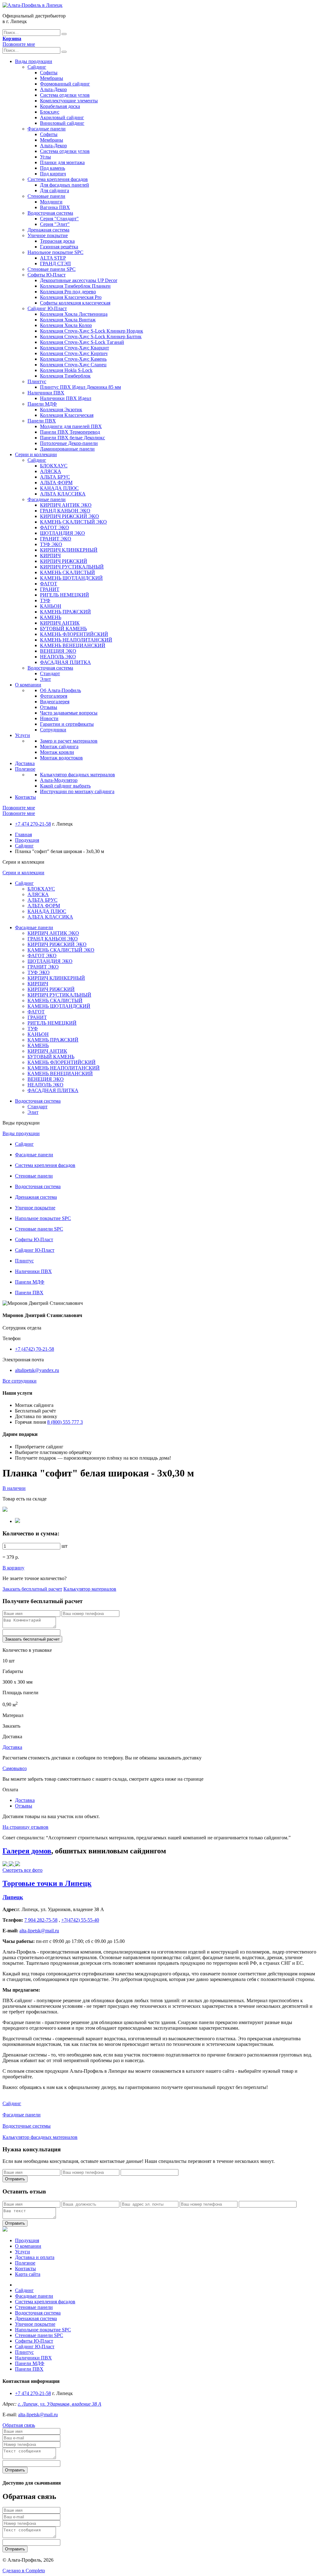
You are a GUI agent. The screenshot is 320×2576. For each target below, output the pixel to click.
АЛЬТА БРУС (55, 477)
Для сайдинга (55, 190)
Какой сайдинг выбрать (65, 786)
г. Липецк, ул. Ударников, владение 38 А (60, 2404)
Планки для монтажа (62, 162)
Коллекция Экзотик (61, 410)
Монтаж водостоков (61, 758)
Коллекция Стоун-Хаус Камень (73, 359)
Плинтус (37, 381)
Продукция (27, 840)
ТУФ (45, 600)
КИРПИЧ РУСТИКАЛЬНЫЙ (72, 567)
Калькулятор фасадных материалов (77, 775)
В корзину (13, 1568)
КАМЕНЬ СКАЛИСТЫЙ (67, 572)
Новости (49, 718)
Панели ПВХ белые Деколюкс (72, 438)
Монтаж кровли (57, 752)
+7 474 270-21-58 (33, 824)
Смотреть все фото (22, 1870)
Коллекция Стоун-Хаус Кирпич (74, 353)
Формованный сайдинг (65, 84)
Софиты (49, 73)
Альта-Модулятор (59, 780)
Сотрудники (53, 730)
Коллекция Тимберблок (65, 376)
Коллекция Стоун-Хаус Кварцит (75, 348)
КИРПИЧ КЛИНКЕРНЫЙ (69, 550)
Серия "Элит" (55, 224)
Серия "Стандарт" (59, 219)
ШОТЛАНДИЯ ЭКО (62, 533)
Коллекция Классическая (67, 415)
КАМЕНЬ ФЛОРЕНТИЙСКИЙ (74, 634)
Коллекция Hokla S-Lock (66, 370)
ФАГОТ (49, 584)
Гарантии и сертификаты (67, 724)
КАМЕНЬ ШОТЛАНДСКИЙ (71, 578)
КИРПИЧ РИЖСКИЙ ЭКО (70, 516)
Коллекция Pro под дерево (68, 292)
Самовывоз (15, 1768)
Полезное (25, 769)
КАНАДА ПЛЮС (59, 488)
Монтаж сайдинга (59, 746)
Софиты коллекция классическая (75, 303)
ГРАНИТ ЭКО (56, 539)
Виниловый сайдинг (62, 123)
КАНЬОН (51, 606)
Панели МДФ (42, 404)
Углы (45, 157)
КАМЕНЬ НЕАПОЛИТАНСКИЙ (76, 640)
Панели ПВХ (42, 421)
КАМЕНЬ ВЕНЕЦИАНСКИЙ (73, 645)
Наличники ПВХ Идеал (66, 398)
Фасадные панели (47, 129)
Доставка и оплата (35, 2257)
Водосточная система (50, 213)
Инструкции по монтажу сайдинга (77, 791)
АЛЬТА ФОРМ (56, 483)
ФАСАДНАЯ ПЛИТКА (65, 662)
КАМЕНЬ (51, 617)
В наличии (14, 1488)
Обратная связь (19, 2425)
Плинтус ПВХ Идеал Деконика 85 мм (80, 387)
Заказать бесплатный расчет (32, 1589)
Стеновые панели (46, 196)
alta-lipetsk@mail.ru (38, 2415)
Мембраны (52, 78)
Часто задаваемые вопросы (69, 713)
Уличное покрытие (48, 235)
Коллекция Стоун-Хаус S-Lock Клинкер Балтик (91, 337)
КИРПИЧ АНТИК (60, 623)
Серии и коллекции (36, 454)
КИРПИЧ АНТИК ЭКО (66, 505)
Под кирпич (53, 174)
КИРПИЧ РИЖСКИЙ (64, 561)
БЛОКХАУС (54, 466)
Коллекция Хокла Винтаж (68, 320)
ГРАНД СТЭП (55, 263)
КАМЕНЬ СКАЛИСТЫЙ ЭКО (73, 522)
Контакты (25, 797)
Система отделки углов (65, 95)
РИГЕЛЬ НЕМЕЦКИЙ (65, 595)
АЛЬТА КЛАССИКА (63, 494)
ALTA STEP (53, 258)
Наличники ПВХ (46, 393)
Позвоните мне (19, 44)
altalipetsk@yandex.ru (37, 1370)
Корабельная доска (60, 106)
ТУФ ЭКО (51, 544)
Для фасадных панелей (65, 185)
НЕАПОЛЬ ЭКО (58, 657)
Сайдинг (37, 67)
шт (65, 1546)
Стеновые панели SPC (52, 269)
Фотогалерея (54, 696)
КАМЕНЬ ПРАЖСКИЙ (65, 612)
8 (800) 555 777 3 (65, 1422)
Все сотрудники (20, 1381)
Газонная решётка (59, 247)
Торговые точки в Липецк (47, 1883)
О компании (28, 685)
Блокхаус (50, 112)
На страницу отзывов (25, 1827)
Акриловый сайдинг (62, 117)
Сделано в (24, 2571)
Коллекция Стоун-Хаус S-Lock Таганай (82, 342)
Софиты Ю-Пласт (47, 275)
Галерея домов (27, 1851)
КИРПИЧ (50, 556)
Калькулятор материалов (90, 1589)
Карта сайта (28, 2274)
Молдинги (51, 202)
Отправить (15, 2179)
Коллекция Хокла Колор (66, 325)
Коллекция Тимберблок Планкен (75, 286)
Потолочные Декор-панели (69, 443)
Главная (23, 834)
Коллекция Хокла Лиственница (74, 314)
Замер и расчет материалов (69, 741)
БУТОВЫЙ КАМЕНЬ (63, 629)
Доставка (25, 763)
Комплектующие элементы (69, 101)
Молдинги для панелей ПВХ (71, 426)
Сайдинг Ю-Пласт (47, 308)
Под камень (52, 168)
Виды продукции (34, 61)
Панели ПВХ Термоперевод (70, 432)
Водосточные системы (27, 2126)
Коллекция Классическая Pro (71, 297)
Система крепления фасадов (58, 179)
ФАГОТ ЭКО (55, 527)
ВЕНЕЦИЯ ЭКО (58, 651)
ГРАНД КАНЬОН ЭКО (65, 511)
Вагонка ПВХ (55, 207)
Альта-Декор (53, 89)
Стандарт (50, 673)
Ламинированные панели (67, 449)
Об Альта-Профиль (60, 690)
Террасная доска (57, 241)
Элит (45, 679)
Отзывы (49, 707)
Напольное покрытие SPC (55, 252)
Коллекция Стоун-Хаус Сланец (73, 365)
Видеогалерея (55, 702)
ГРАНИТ (50, 589)
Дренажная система (48, 230)
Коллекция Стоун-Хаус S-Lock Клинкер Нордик (92, 331)
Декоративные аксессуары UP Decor (79, 280)
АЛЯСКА (51, 471)
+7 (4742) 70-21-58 (35, 1349)
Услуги (22, 735)
